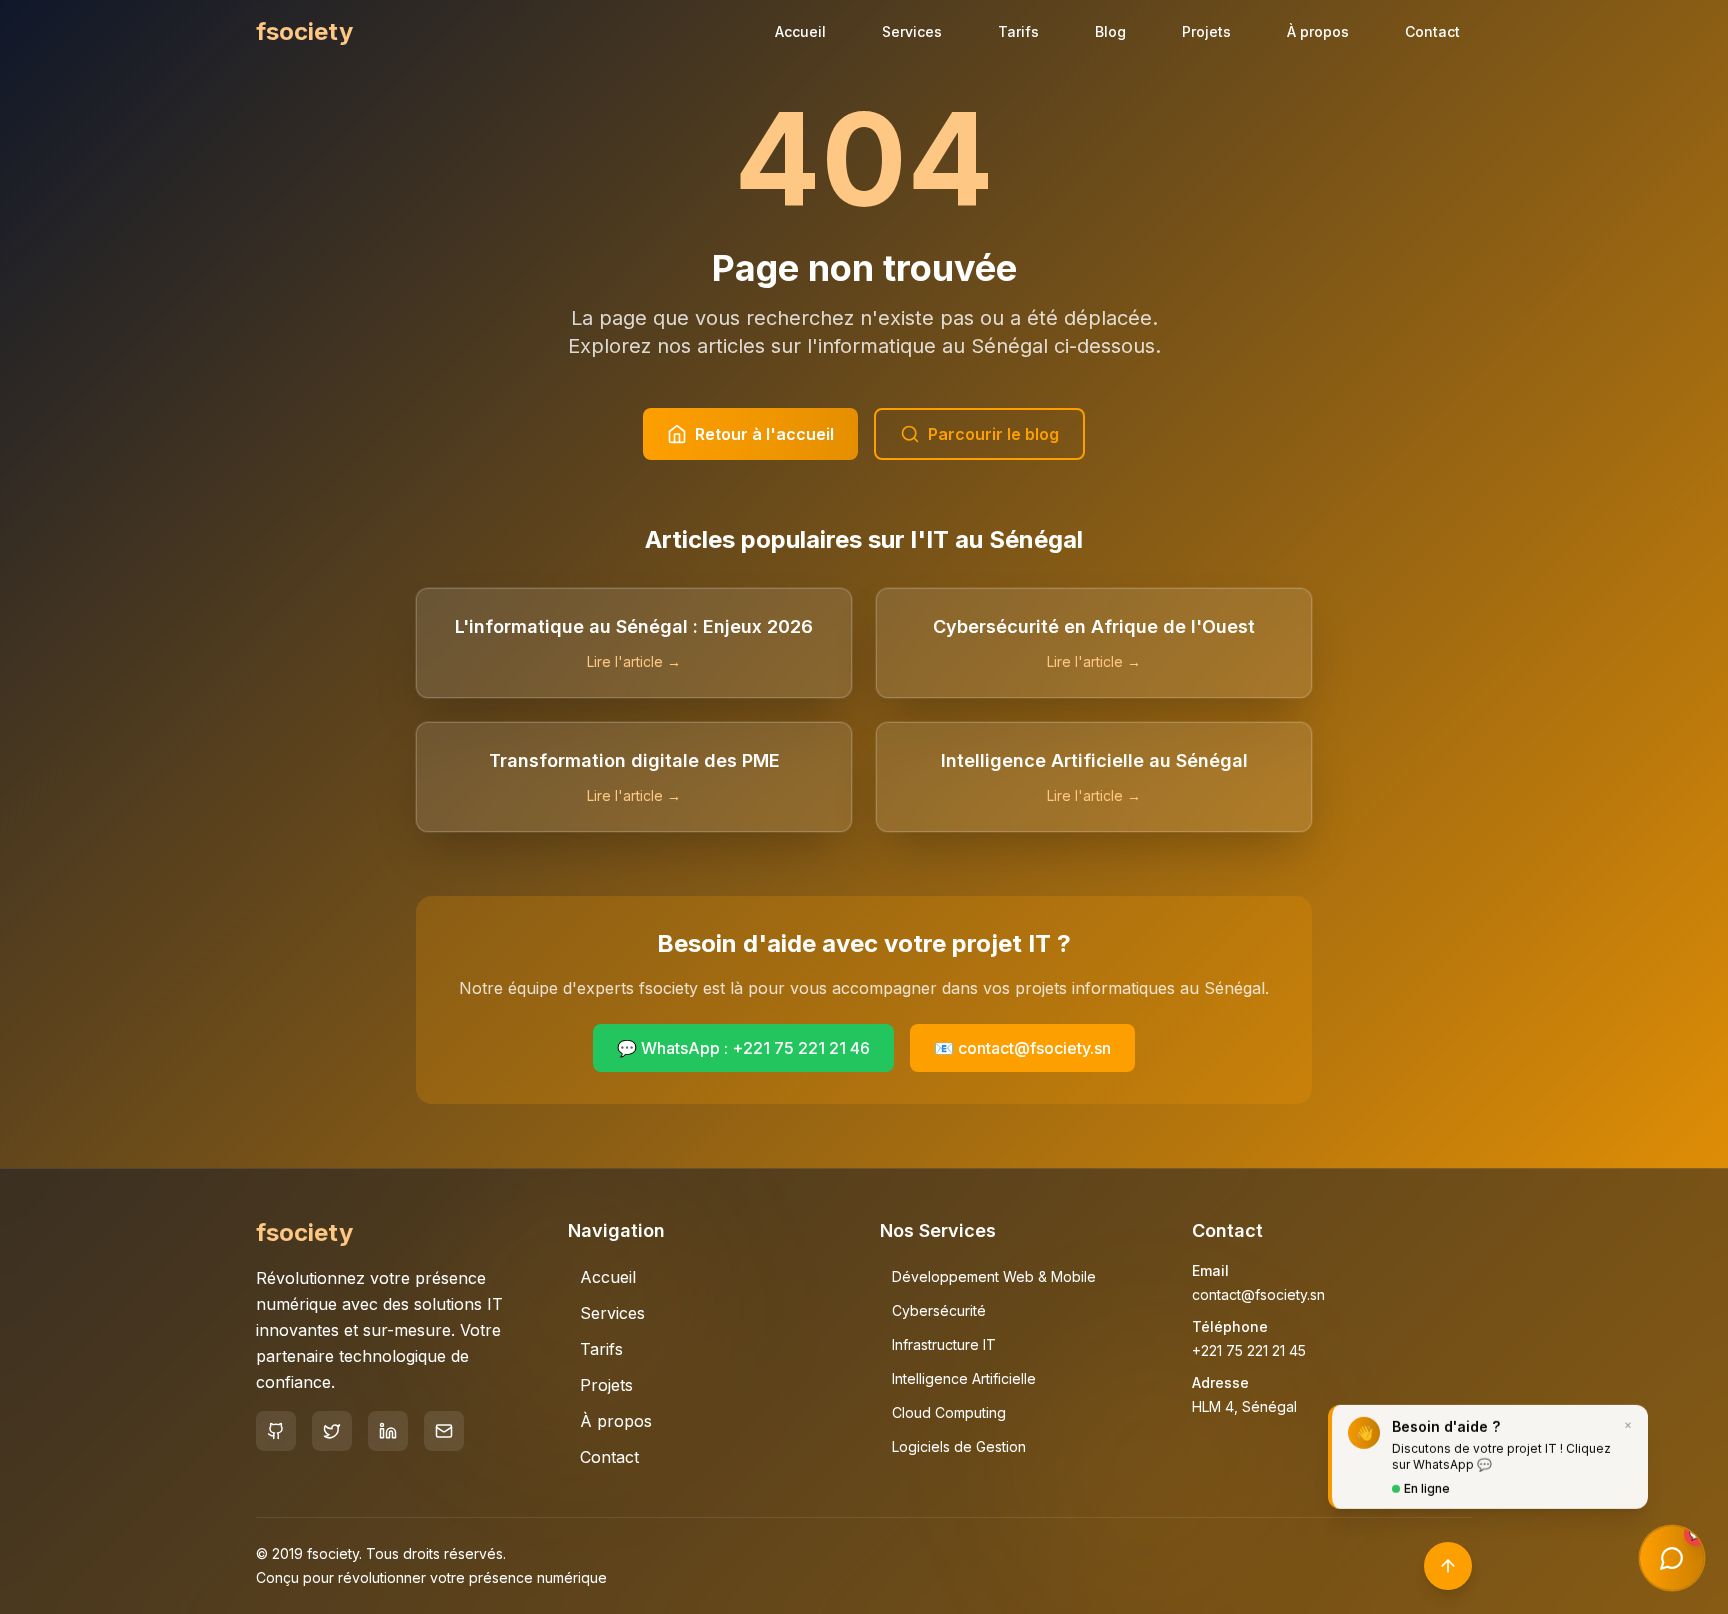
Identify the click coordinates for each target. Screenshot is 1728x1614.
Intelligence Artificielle (964, 1378)
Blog (1110, 31)
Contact (1432, 31)
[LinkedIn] (388, 1431)
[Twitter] (332, 1431)
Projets (1206, 31)
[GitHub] (276, 1431)
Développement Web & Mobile (994, 1276)
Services (912, 31)
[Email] (444, 1431)
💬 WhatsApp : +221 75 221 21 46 (743, 1048)
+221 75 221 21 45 (1249, 1350)
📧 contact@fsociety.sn (1022, 1048)
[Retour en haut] (1448, 1566)
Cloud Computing (949, 1412)
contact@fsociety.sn (1258, 1294)
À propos (1318, 31)
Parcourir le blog (993, 434)
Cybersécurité (939, 1310)
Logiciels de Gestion (959, 1446)
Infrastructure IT (944, 1344)
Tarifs (1018, 31)
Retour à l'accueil (764, 434)
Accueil (800, 31)
